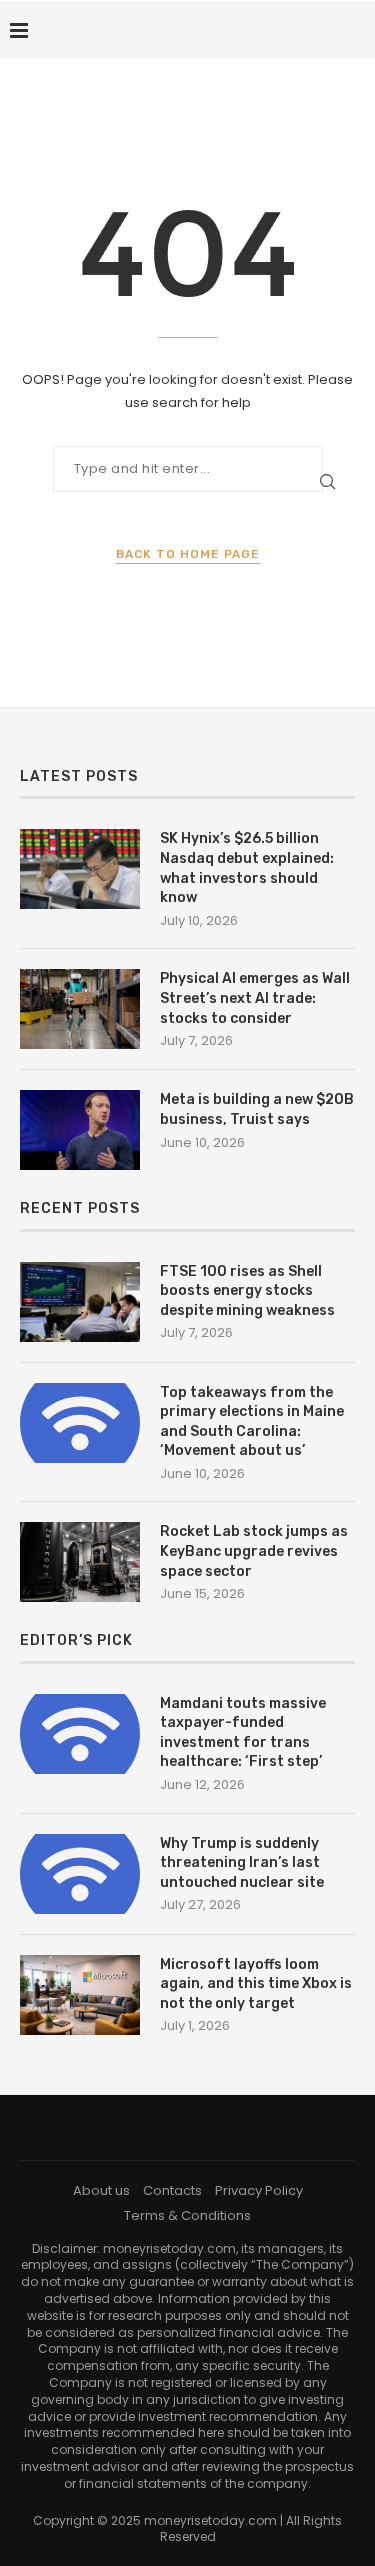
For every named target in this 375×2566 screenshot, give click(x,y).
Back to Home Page (188, 554)
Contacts (172, 2190)
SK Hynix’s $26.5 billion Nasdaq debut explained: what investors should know (247, 868)
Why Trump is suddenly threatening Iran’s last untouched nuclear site (242, 1863)
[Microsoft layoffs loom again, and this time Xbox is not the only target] (80, 1995)
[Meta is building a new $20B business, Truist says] (80, 1130)
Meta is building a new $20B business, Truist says (257, 1109)
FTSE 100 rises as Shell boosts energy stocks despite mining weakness (247, 1291)
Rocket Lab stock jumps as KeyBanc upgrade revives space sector (254, 1551)
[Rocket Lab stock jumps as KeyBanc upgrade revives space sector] (80, 1562)
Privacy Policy (259, 2190)
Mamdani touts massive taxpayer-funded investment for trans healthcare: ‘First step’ (243, 1733)
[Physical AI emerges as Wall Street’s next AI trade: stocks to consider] (80, 1009)
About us (101, 2190)
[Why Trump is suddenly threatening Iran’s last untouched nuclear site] (80, 1874)
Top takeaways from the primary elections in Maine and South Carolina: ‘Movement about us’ (252, 1422)
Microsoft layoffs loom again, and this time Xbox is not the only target (256, 1984)
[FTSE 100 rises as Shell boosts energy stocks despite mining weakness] (80, 1302)
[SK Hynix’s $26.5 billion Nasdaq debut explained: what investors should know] (80, 869)
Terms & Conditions (187, 2215)
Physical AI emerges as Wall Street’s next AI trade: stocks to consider (255, 998)
